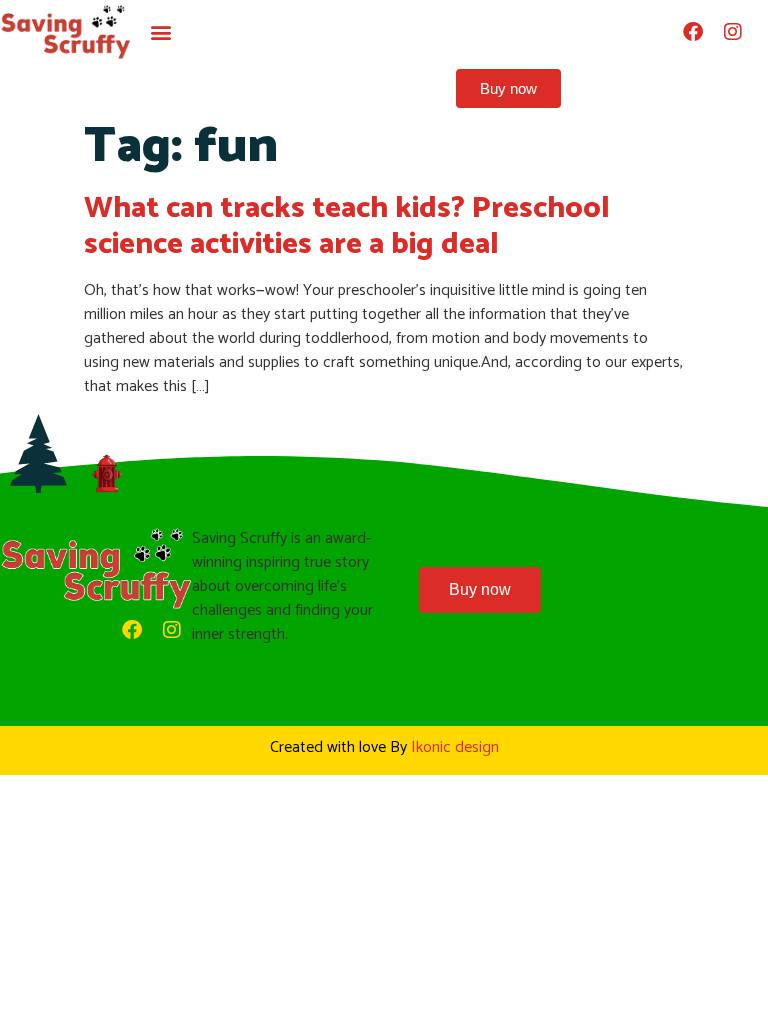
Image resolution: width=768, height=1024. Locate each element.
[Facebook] (693, 32)
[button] (161, 32)
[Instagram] (733, 32)
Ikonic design (455, 747)
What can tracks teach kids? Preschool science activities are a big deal (347, 226)
